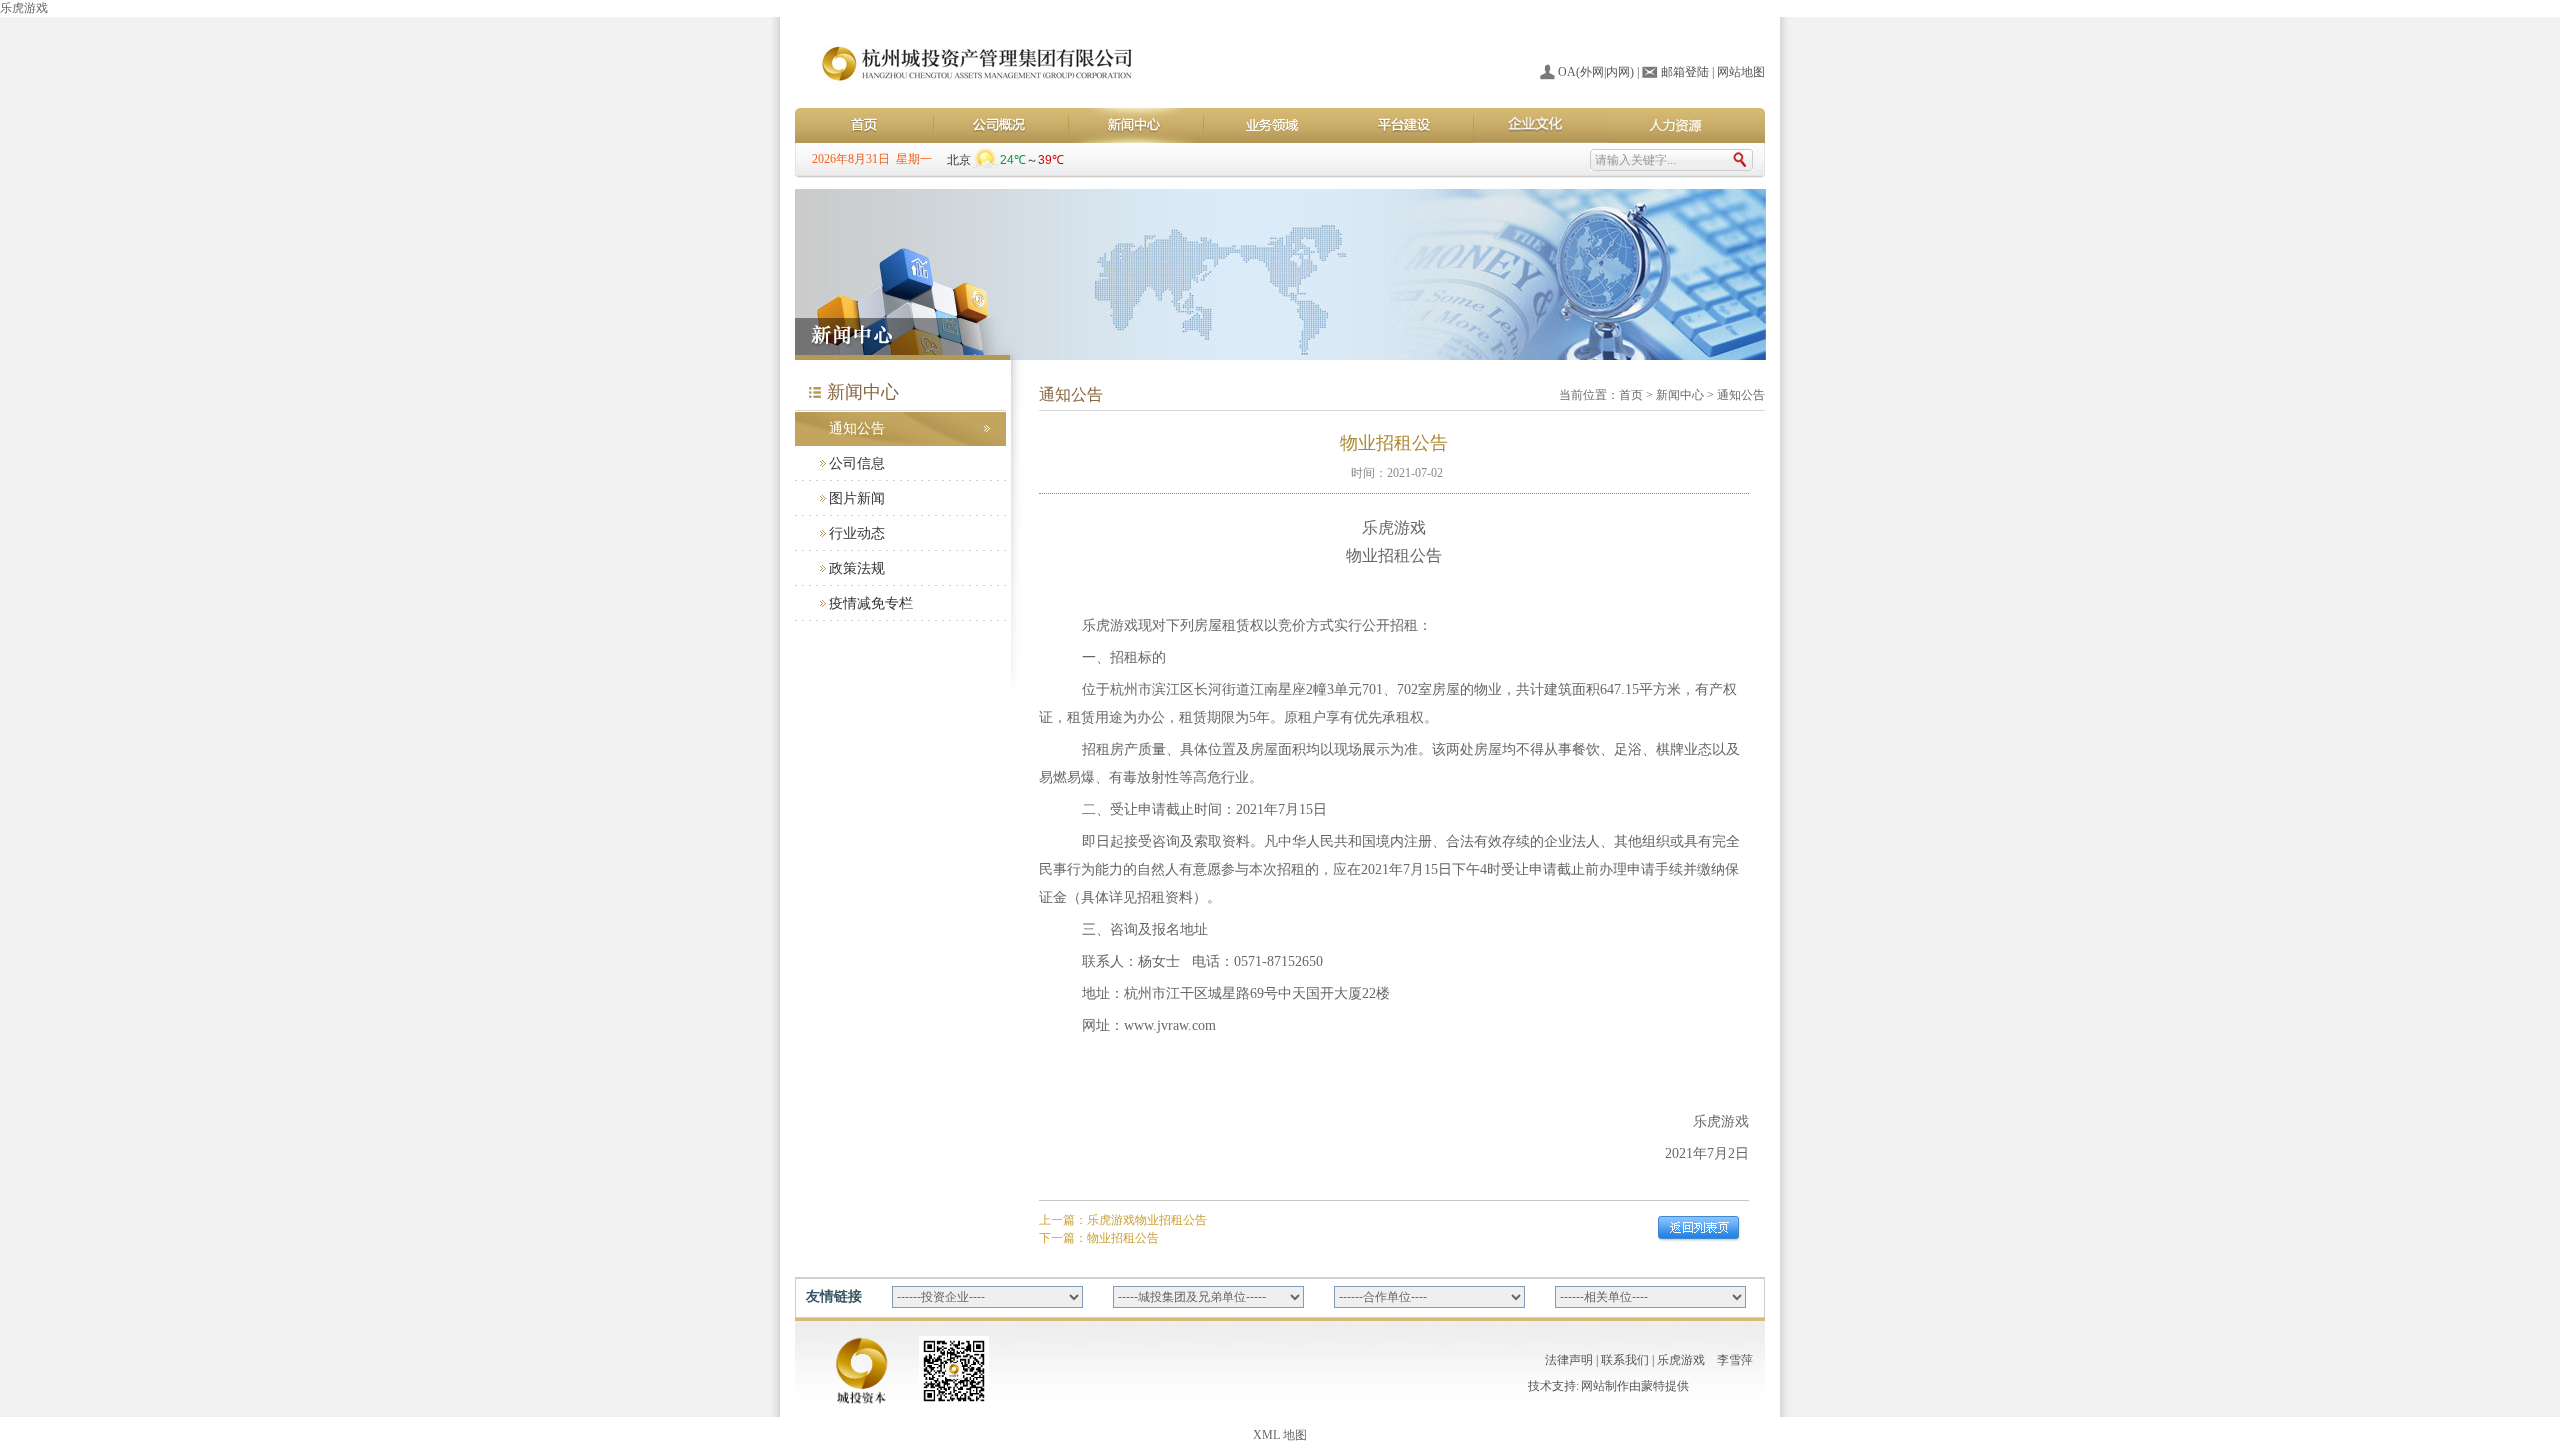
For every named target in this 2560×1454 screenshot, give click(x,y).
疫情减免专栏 (871, 603)
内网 (1618, 72)
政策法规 (857, 568)
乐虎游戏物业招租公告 (1147, 1220)
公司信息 (857, 463)
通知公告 (857, 428)
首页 (1631, 395)
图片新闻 (857, 498)
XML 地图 (1280, 1435)
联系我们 (1625, 1360)
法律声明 (1569, 1360)
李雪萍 (1735, 1360)
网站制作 (1605, 1386)
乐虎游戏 (24, 8)
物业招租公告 (1123, 1238)
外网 (1592, 72)
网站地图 (1741, 72)
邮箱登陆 (1685, 72)
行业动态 (857, 533)
